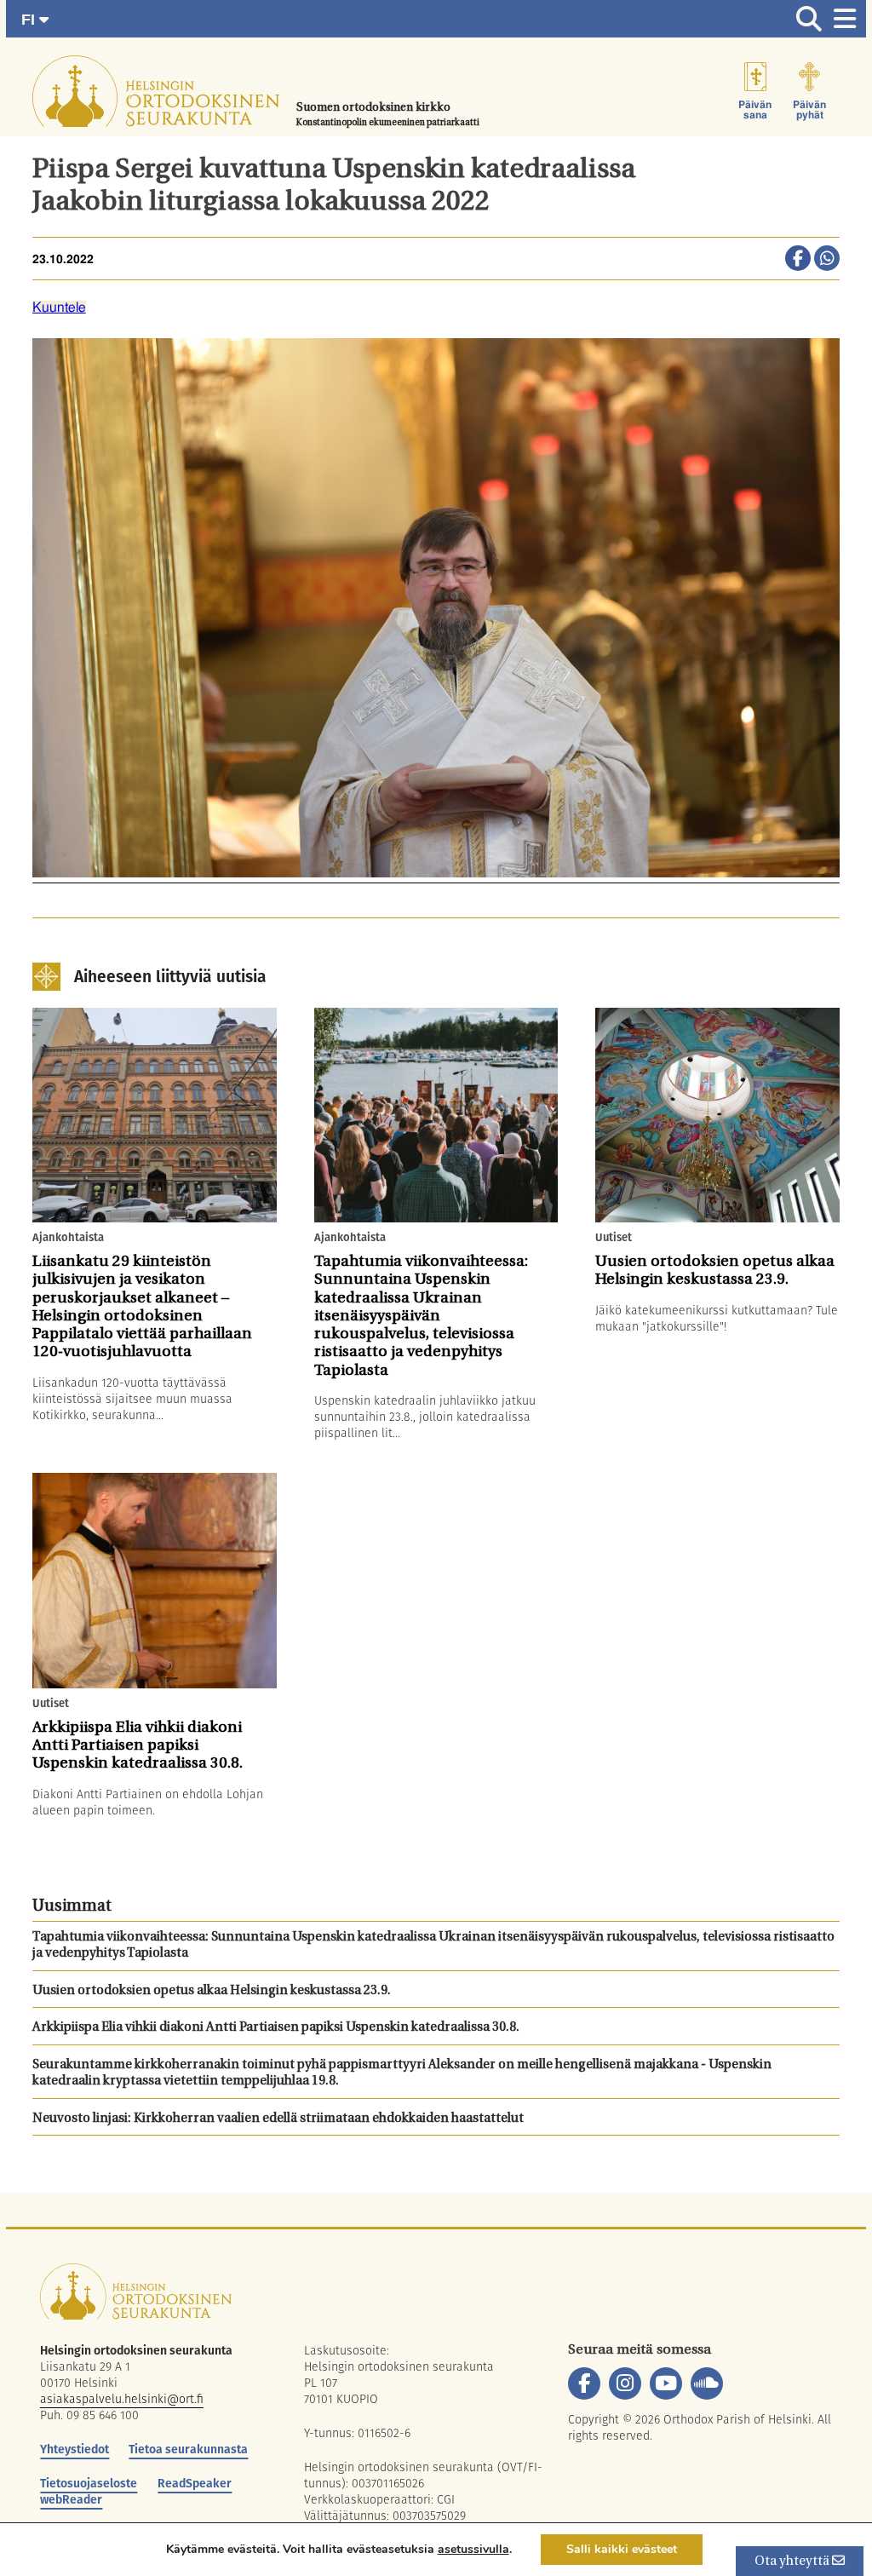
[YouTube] (666, 2383)
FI (30, 20)
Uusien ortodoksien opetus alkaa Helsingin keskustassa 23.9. (212, 1991)
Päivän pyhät (809, 110)
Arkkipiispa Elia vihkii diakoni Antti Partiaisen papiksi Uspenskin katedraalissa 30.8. (276, 2028)
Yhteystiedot (75, 2449)
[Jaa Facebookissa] (798, 260)
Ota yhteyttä (793, 2562)
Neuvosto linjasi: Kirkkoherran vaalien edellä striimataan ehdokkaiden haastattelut (278, 2119)
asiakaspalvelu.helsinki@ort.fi (122, 2399)
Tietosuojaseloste (89, 2483)
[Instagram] (625, 2383)
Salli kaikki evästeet (622, 2549)
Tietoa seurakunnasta (188, 2449)
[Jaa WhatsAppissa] (827, 260)
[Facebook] (584, 2383)
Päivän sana (755, 110)
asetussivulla (473, 2550)
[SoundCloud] (707, 2383)
